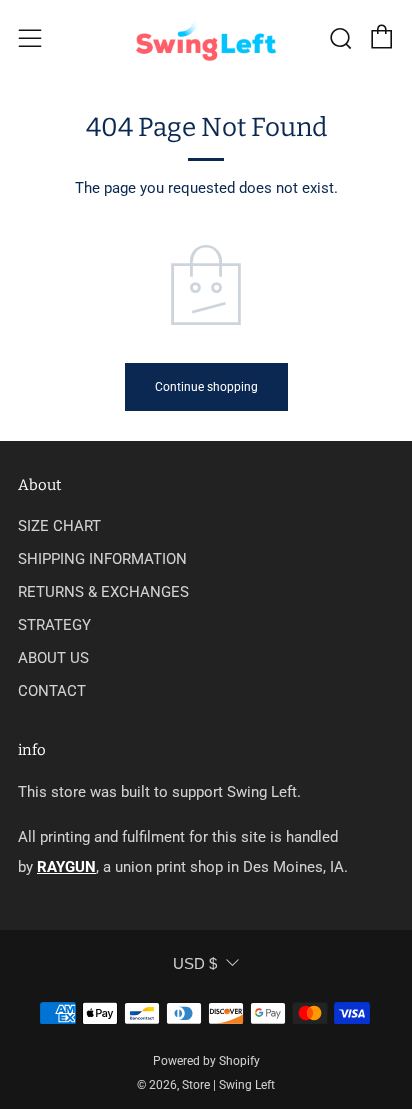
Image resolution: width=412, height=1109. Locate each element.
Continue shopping (206, 387)
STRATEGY (54, 625)
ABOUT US (53, 658)
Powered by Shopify (206, 1061)
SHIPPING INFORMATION (102, 559)
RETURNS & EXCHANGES (103, 592)
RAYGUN (66, 867)
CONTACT (52, 691)
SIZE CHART (59, 526)
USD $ (195, 963)
